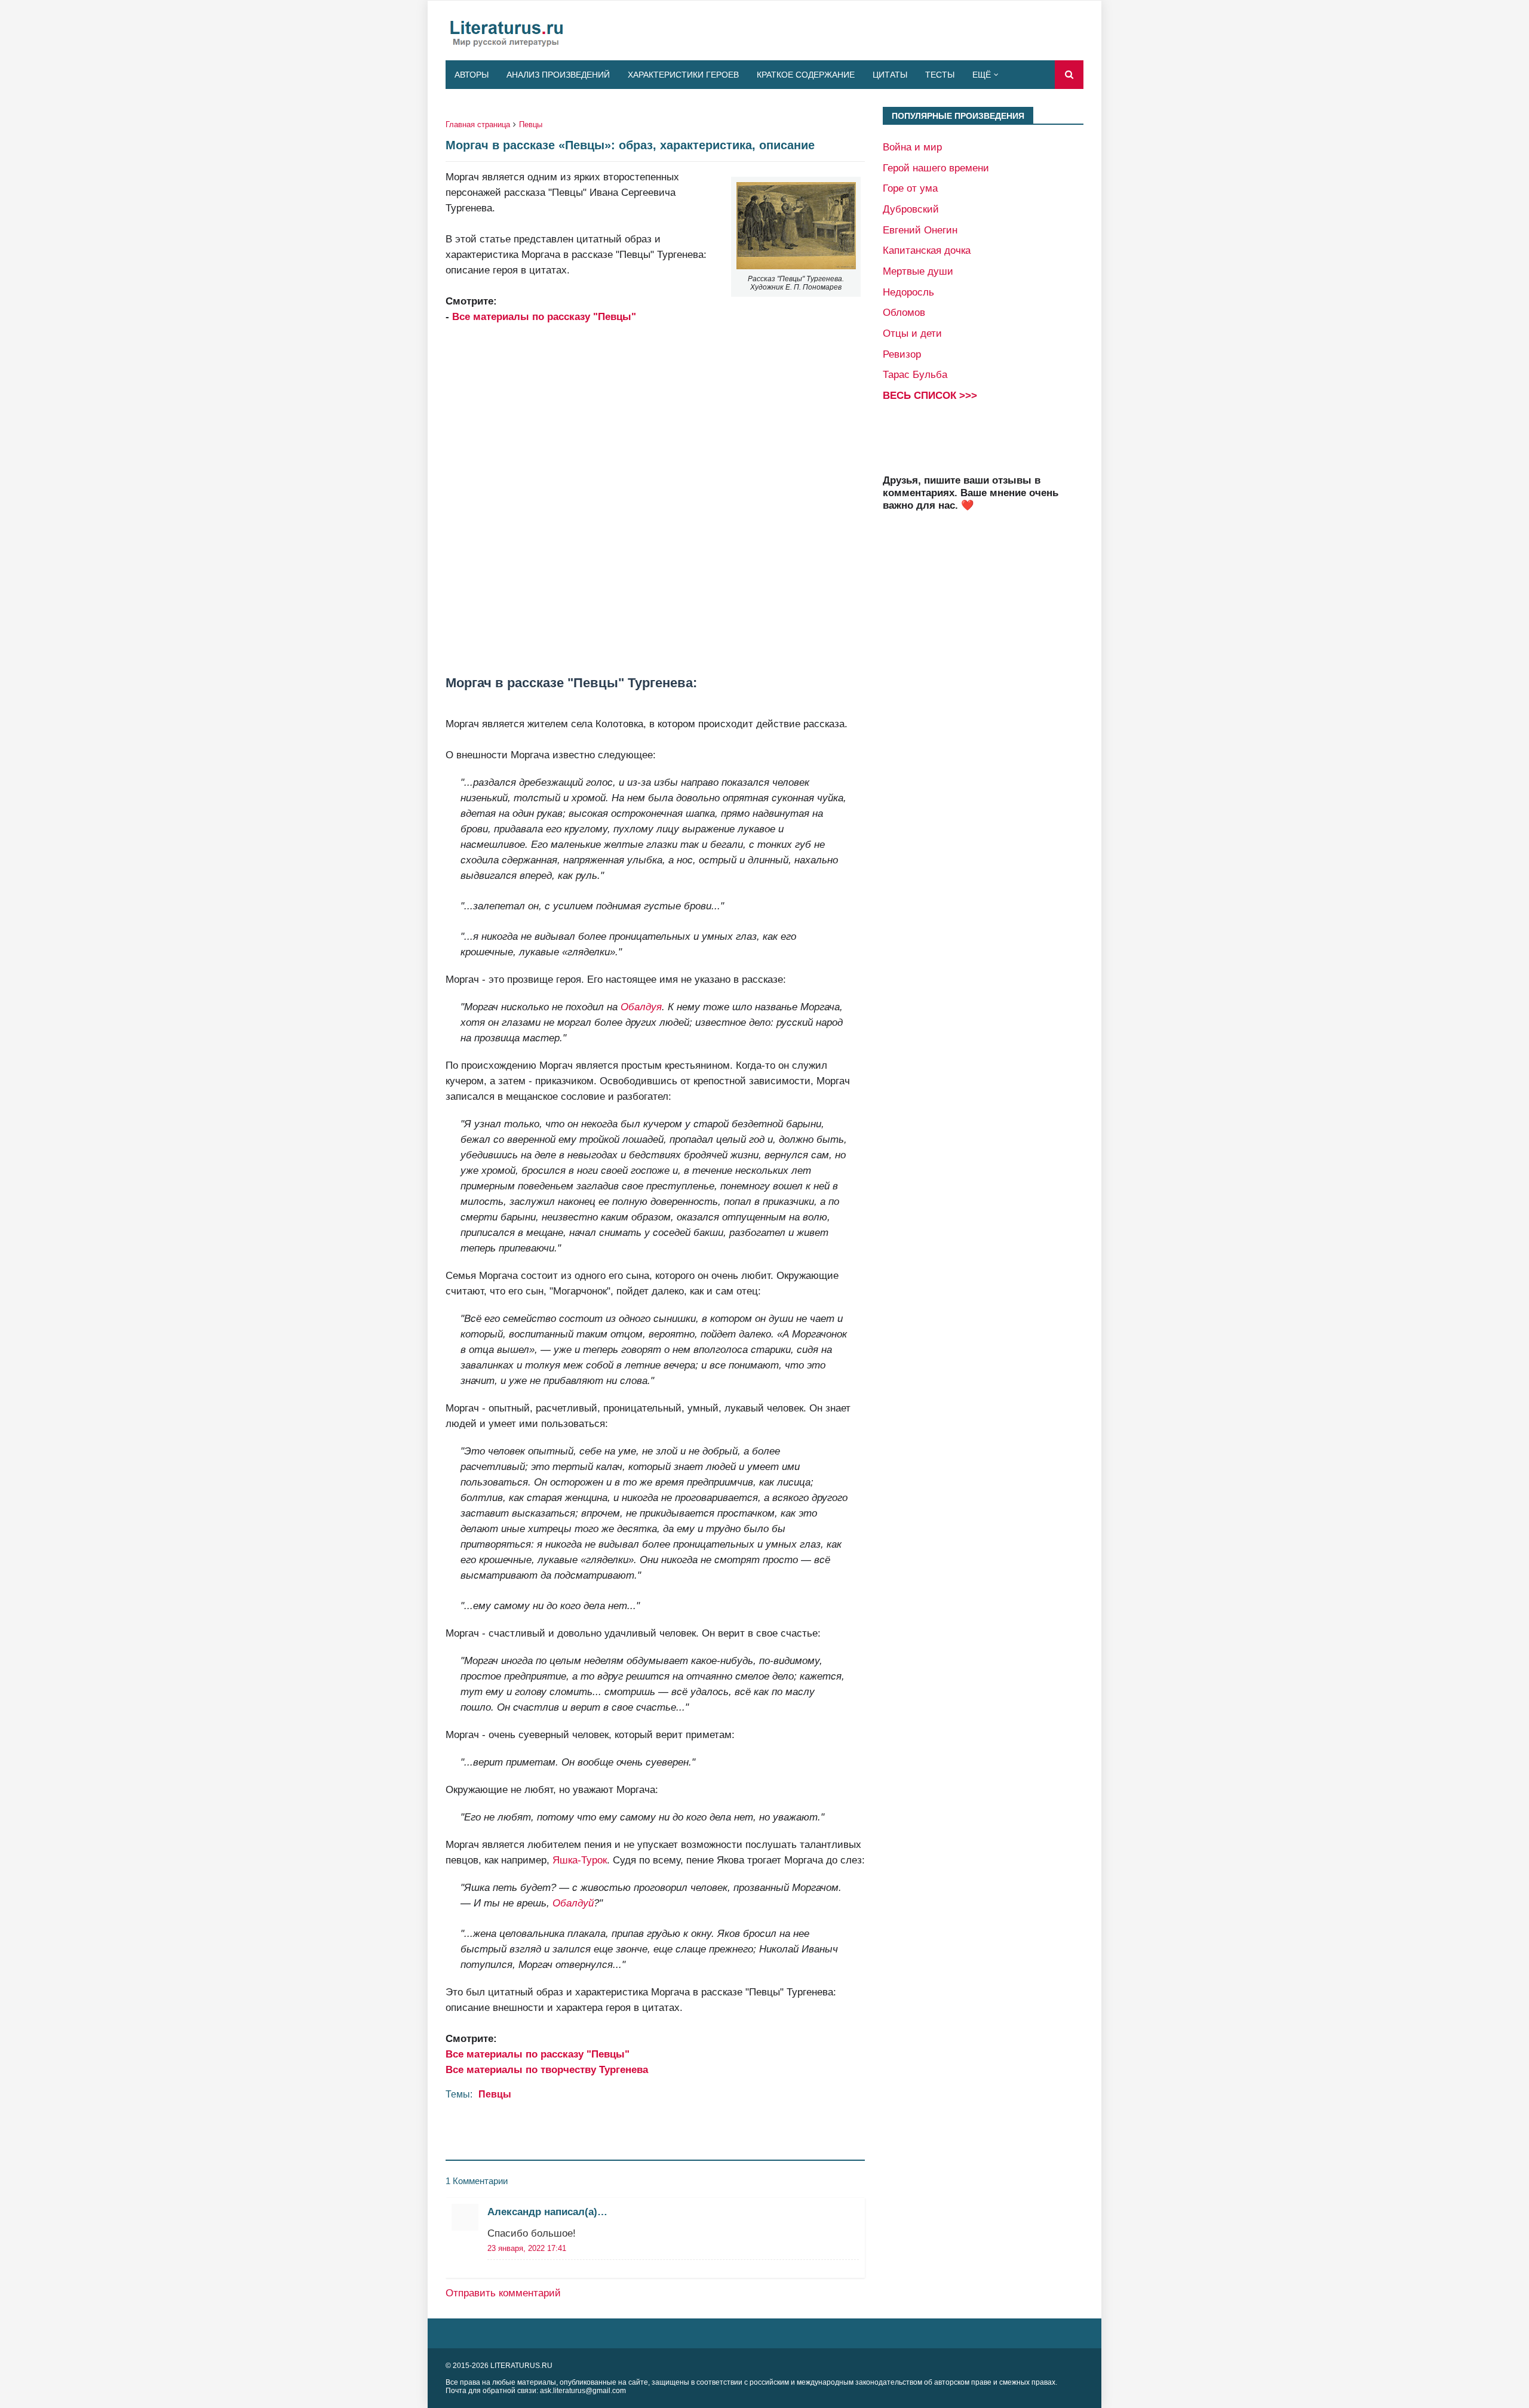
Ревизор (902, 354)
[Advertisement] (655, 500)
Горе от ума (910, 188)
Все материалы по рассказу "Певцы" (544, 316)
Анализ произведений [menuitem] (558, 75)
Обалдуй (573, 1903)
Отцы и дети (912, 333)
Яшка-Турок (580, 1860)
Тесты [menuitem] (940, 75)
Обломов (904, 312)
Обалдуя (641, 1007)
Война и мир (912, 147)
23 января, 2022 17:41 (527, 2248)
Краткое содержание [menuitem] (806, 75)
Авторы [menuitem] (472, 75)
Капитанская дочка (927, 250)
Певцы (531, 124)
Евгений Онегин (920, 230)
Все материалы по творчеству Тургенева (547, 2069)
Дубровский (911, 209)
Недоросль (908, 292)
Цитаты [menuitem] (890, 75)
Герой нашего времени (936, 168)
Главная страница (478, 124)
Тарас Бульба (915, 374)
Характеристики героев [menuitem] (683, 75)
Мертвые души (918, 271)
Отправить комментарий (503, 2293)
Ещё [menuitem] (982, 75)
